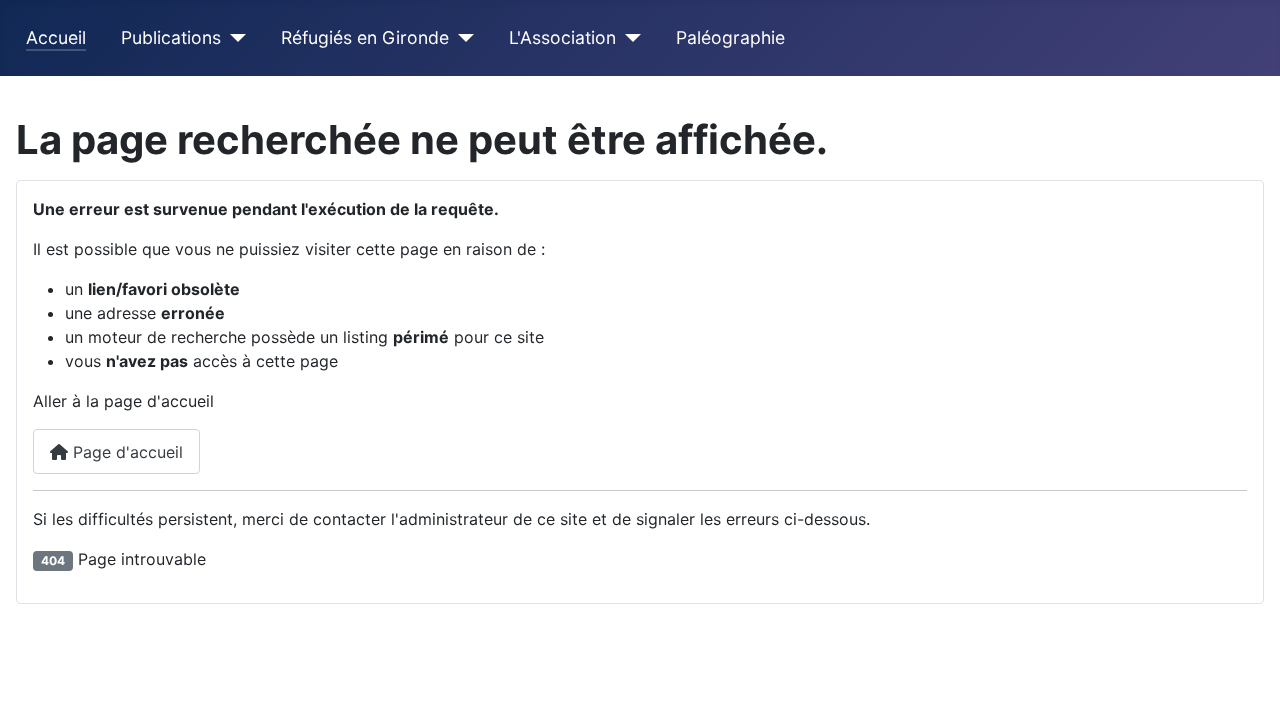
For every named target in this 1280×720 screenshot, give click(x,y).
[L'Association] (628, 38)
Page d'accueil (125, 452)
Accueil (56, 37)
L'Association (562, 37)
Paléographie (730, 37)
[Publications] (233, 38)
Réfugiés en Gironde (365, 37)
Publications (171, 37)
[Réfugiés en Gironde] (461, 38)
